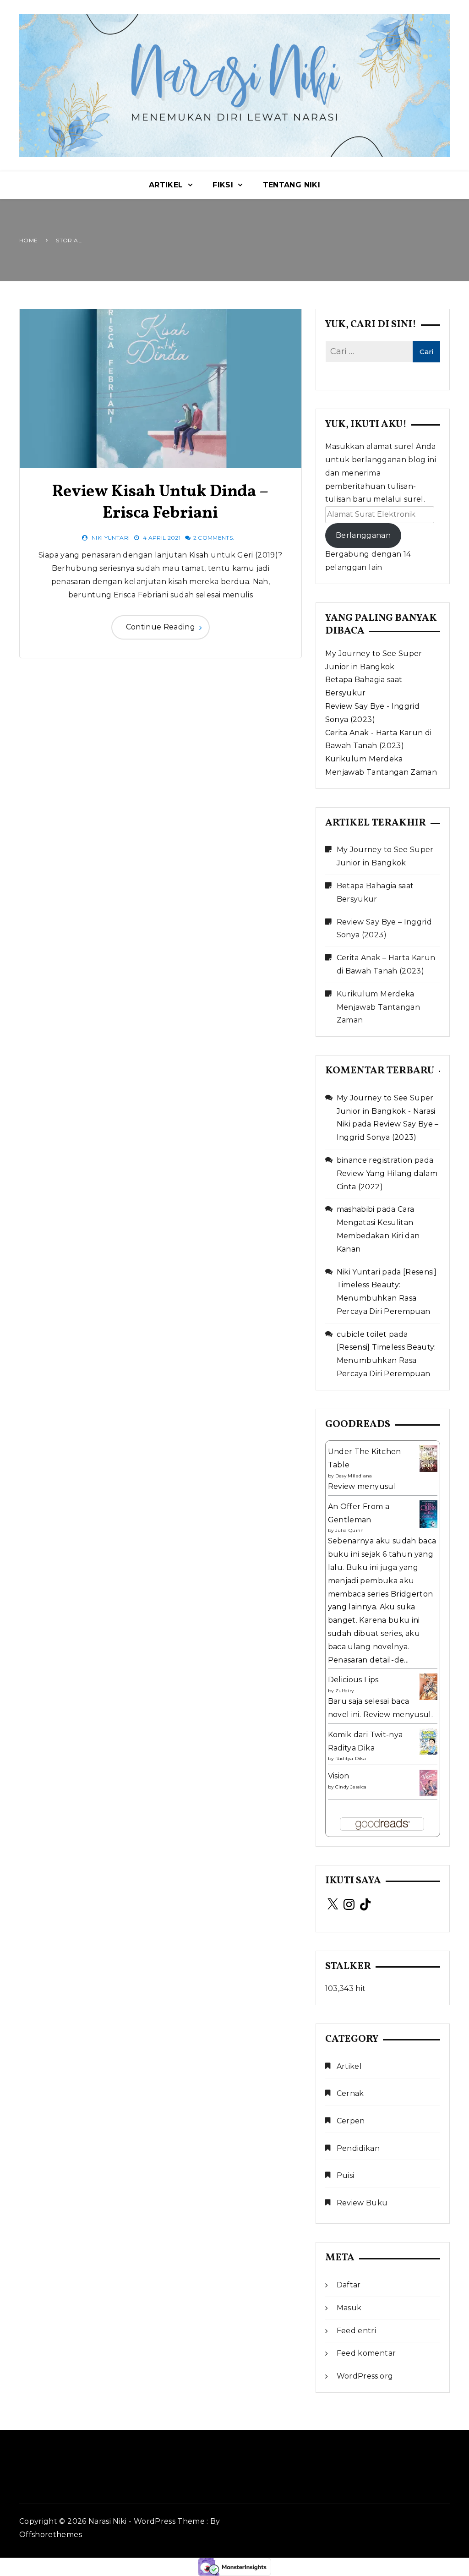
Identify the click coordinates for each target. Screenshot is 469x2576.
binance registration (375, 1160)
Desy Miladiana (354, 1476)
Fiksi (223, 185)
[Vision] (428, 1782)
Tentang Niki (292, 185)
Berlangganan (363, 535)
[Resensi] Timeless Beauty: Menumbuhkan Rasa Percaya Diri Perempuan (386, 1360)
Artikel (166, 185)
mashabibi (356, 1209)
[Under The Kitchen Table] (428, 1458)
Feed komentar (366, 2353)
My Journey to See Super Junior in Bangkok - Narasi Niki (386, 1111)
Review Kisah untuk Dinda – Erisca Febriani (160, 503)
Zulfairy (345, 1691)
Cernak (350, 2093)
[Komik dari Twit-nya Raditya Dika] (428, 1741)
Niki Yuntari (111, 538)
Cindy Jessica (351, 1787)
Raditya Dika (351, 1758)
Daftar (349, 2285)
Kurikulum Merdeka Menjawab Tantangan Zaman (378, 1007)
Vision (339, 1776)
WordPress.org (365, 2376)
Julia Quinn (350, 1530)
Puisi (346, 2175)
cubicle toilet (362, 1334)
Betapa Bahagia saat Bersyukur (375, 892)
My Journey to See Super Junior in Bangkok (385, 856)
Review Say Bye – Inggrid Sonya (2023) (384, 929)
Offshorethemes (51, 2535)
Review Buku (362, 2203)
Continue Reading (161, 627)
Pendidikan (358, 2148)
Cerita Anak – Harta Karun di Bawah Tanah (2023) (386, 964)
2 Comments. (214, 538)
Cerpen (351, 2121)
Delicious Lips (353, 1680)
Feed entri (357, 2331)
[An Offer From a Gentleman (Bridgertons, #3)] (428, 1514)
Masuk (349, 2308)
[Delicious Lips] (428, 1686)
